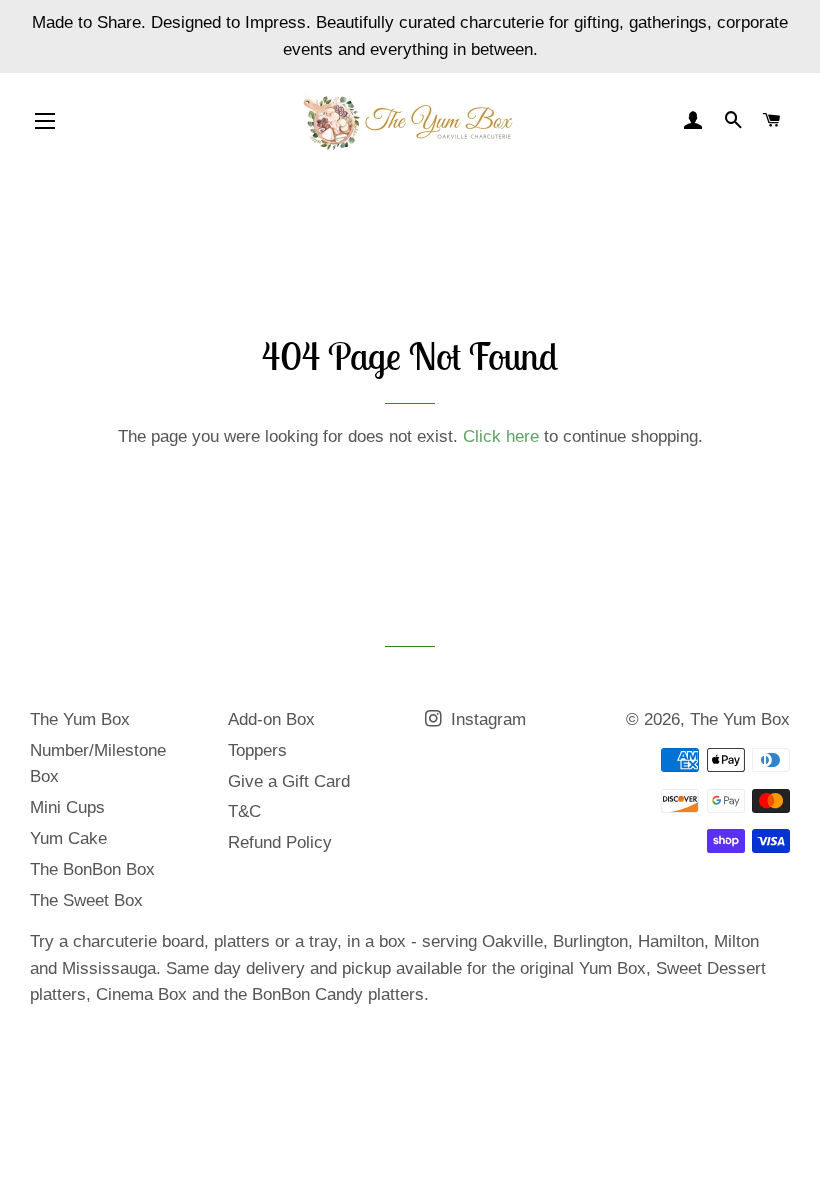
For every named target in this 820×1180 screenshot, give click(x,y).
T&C (244, 811)
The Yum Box (80, 719)
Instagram (486, 719)
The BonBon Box (92, 869)
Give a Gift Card (289, 781)
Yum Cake (68, 838)
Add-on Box (271, 719)
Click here (501, 436)
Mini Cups (67, 807)
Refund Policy (280, 842)
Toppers (257, 750)
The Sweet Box (86, 900)
